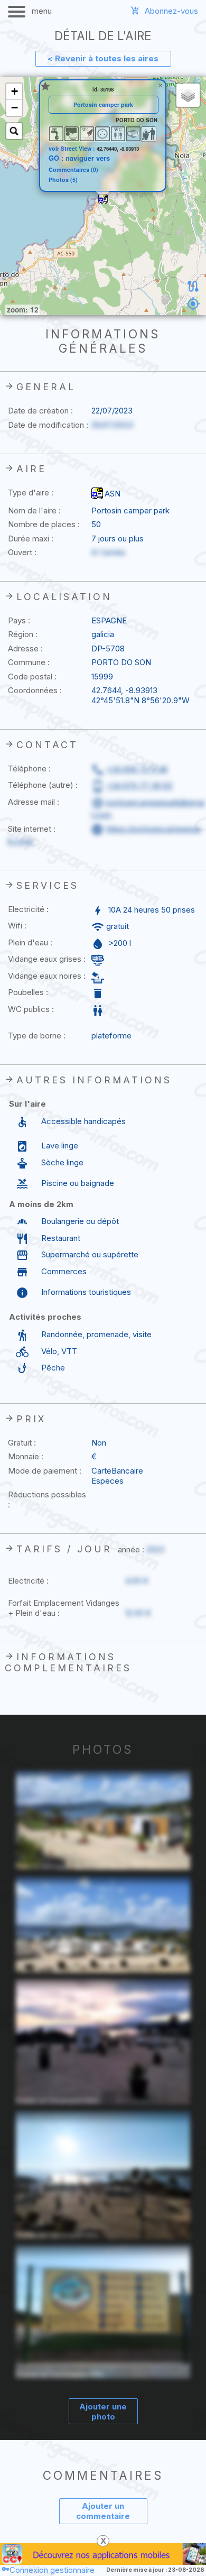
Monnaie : (26, 1456)
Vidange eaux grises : (47, 959)
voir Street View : (73, 148)
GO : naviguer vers (79, 158)
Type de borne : (37, 1036)
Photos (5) (63, 180)
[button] (103, 199)
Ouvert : (22, 552)
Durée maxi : (31, 539)
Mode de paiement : (45, 1471)
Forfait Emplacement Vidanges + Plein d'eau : (64, 1608)
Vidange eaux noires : (47, 976)
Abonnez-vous (171, 11)
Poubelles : (28, 992)
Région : (23, 634)
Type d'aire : (31, 493)
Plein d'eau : (30, 942)
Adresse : (25, 648)
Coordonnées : (35, 690)
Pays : (19, 620)
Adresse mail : (34, 802)
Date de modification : (48, 425)
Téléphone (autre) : (43, 785)
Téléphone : (29, 769)
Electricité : (28, 909)
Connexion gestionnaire (52, 2570)
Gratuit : (22, 1443)
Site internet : (32, 829)
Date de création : (40, 411)
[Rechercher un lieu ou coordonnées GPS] (14, 131)
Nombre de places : (44, 524)
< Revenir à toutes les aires (103, 58)
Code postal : (32, 677)
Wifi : (17, 926)
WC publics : (31, 1009)
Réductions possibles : (47, 1499)
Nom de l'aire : (34, 510)
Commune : (29, 662)
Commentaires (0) (73, 170)
